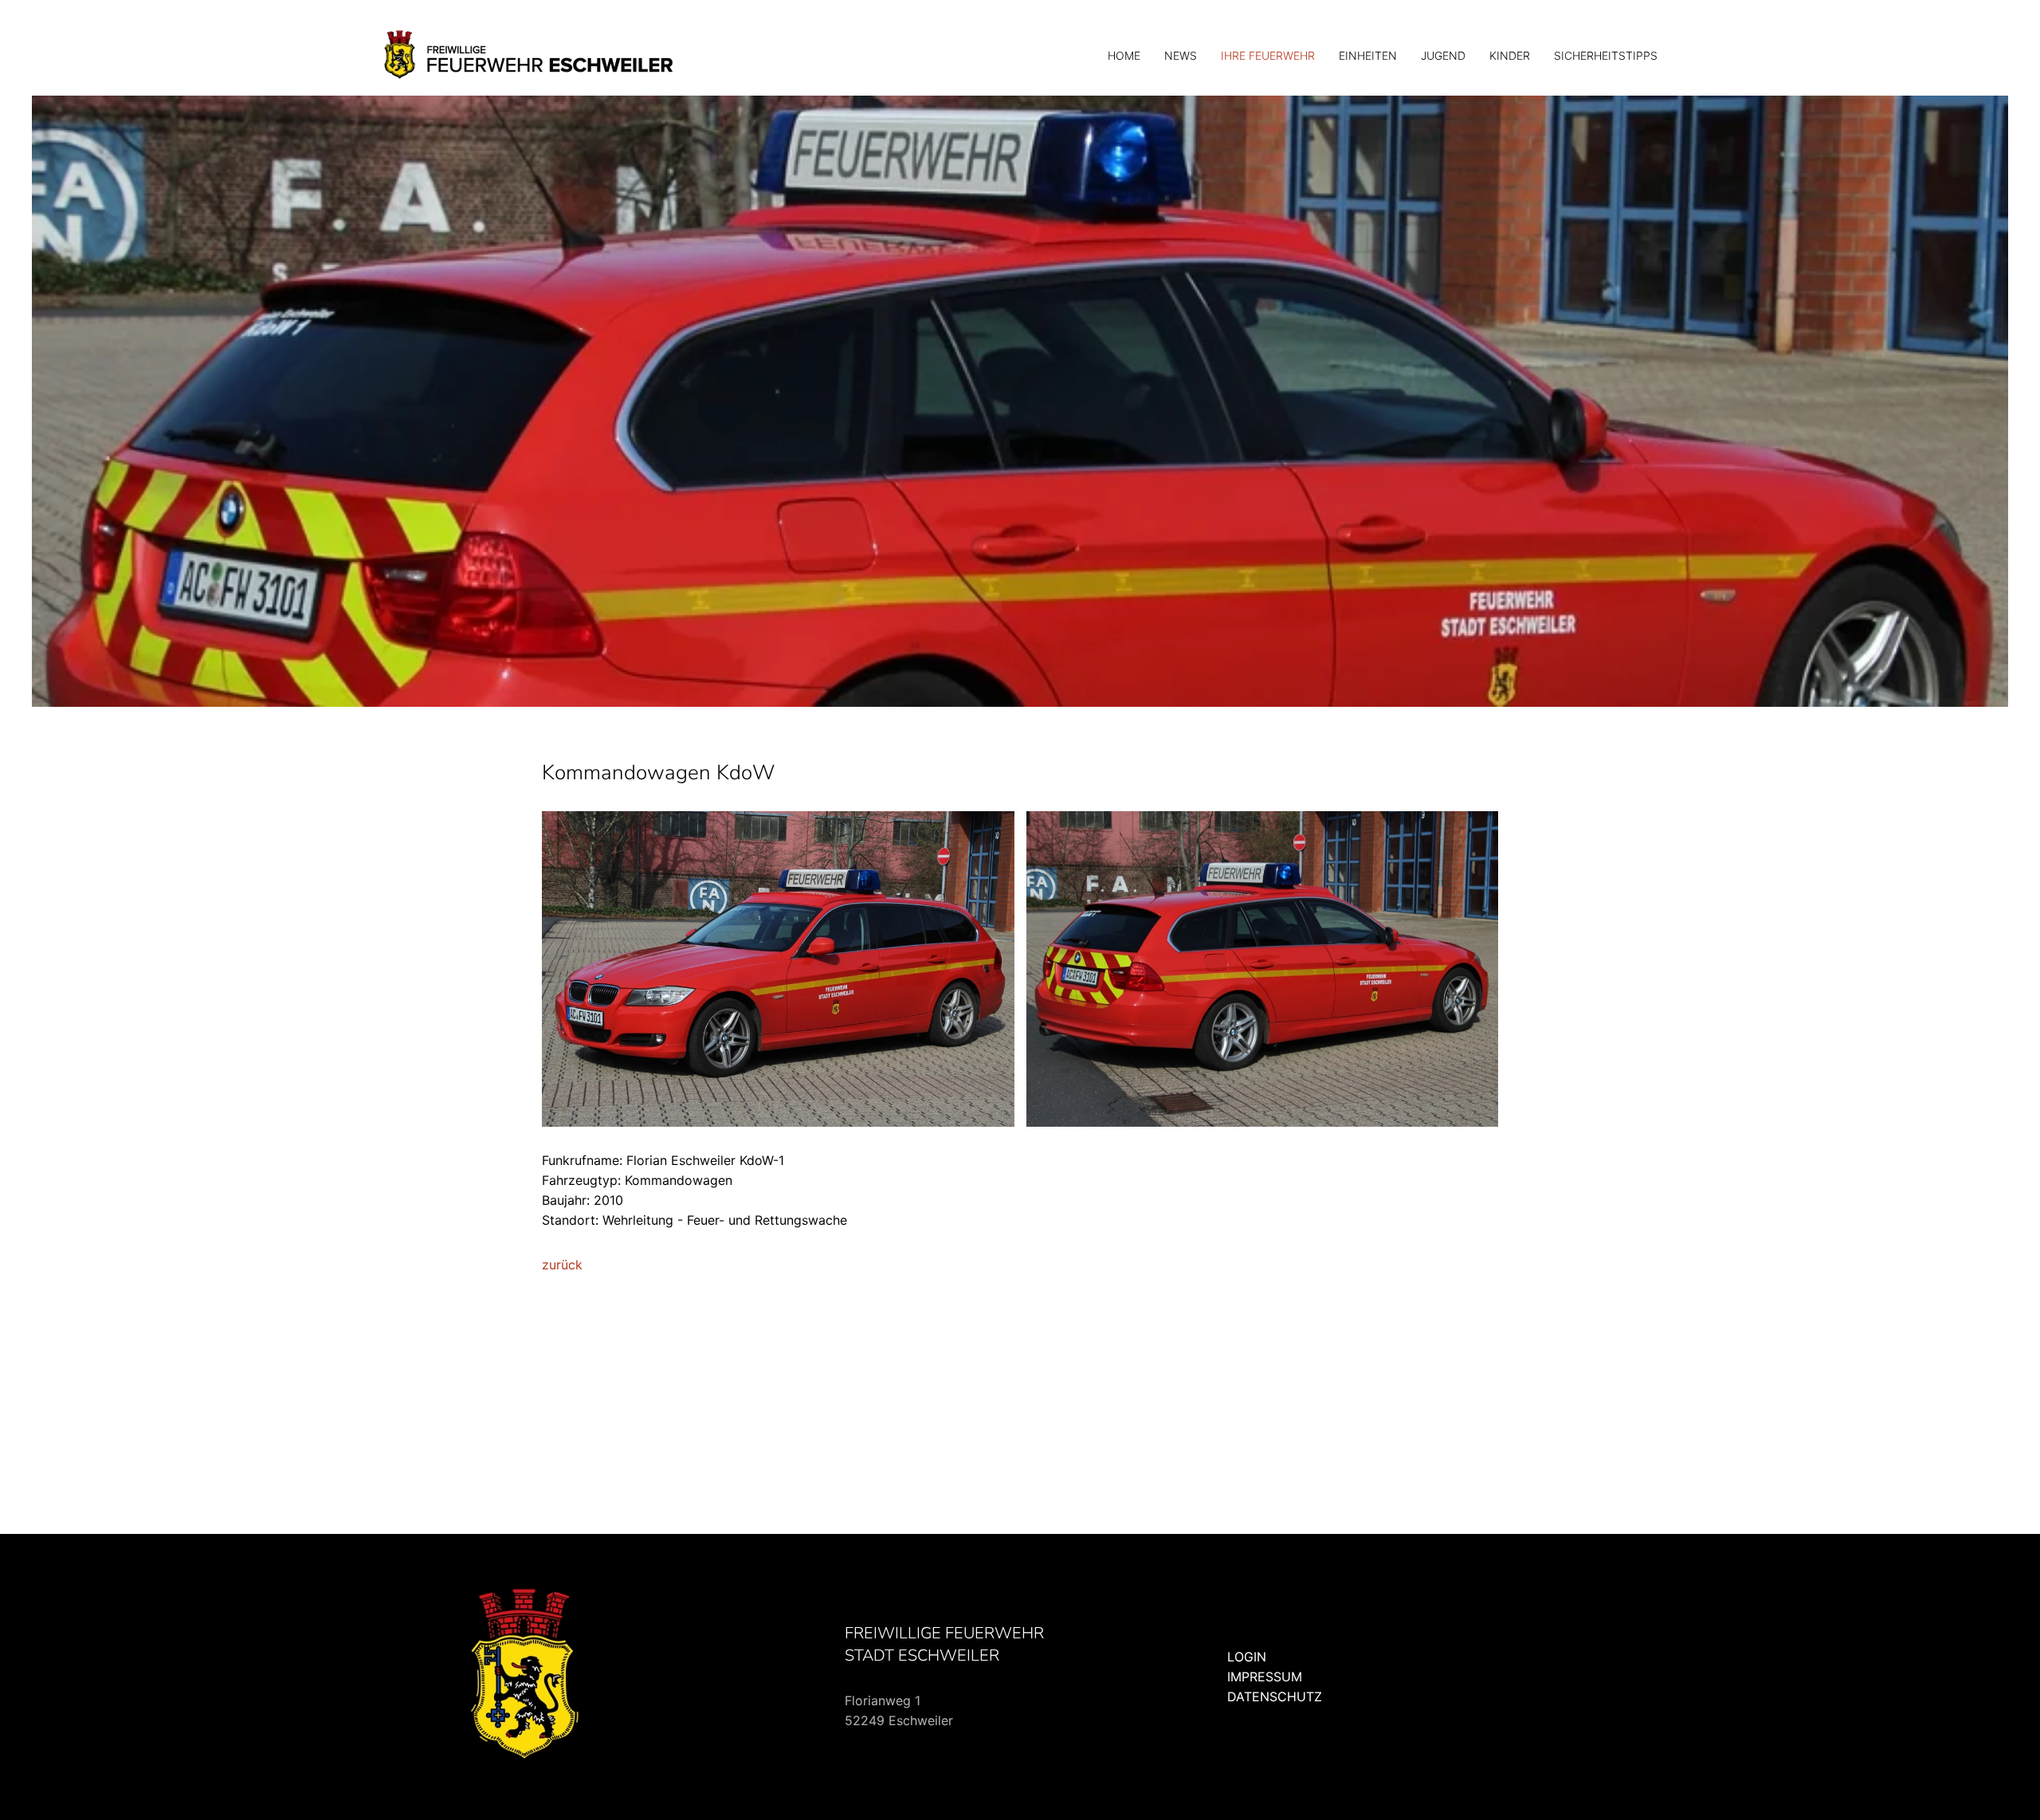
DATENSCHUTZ (1275, 1696)
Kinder (1510, 55)
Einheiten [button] (1368, 55)
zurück (562, 1265)
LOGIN (1247, 1657)
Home (1124, 55)
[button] (778, 969)
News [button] (1181, 55)
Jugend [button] (1443, 55)
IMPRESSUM (1265, 1677)
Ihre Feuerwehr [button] (1268, 55)
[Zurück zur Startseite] (530, 56)
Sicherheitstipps (1606, 55)
